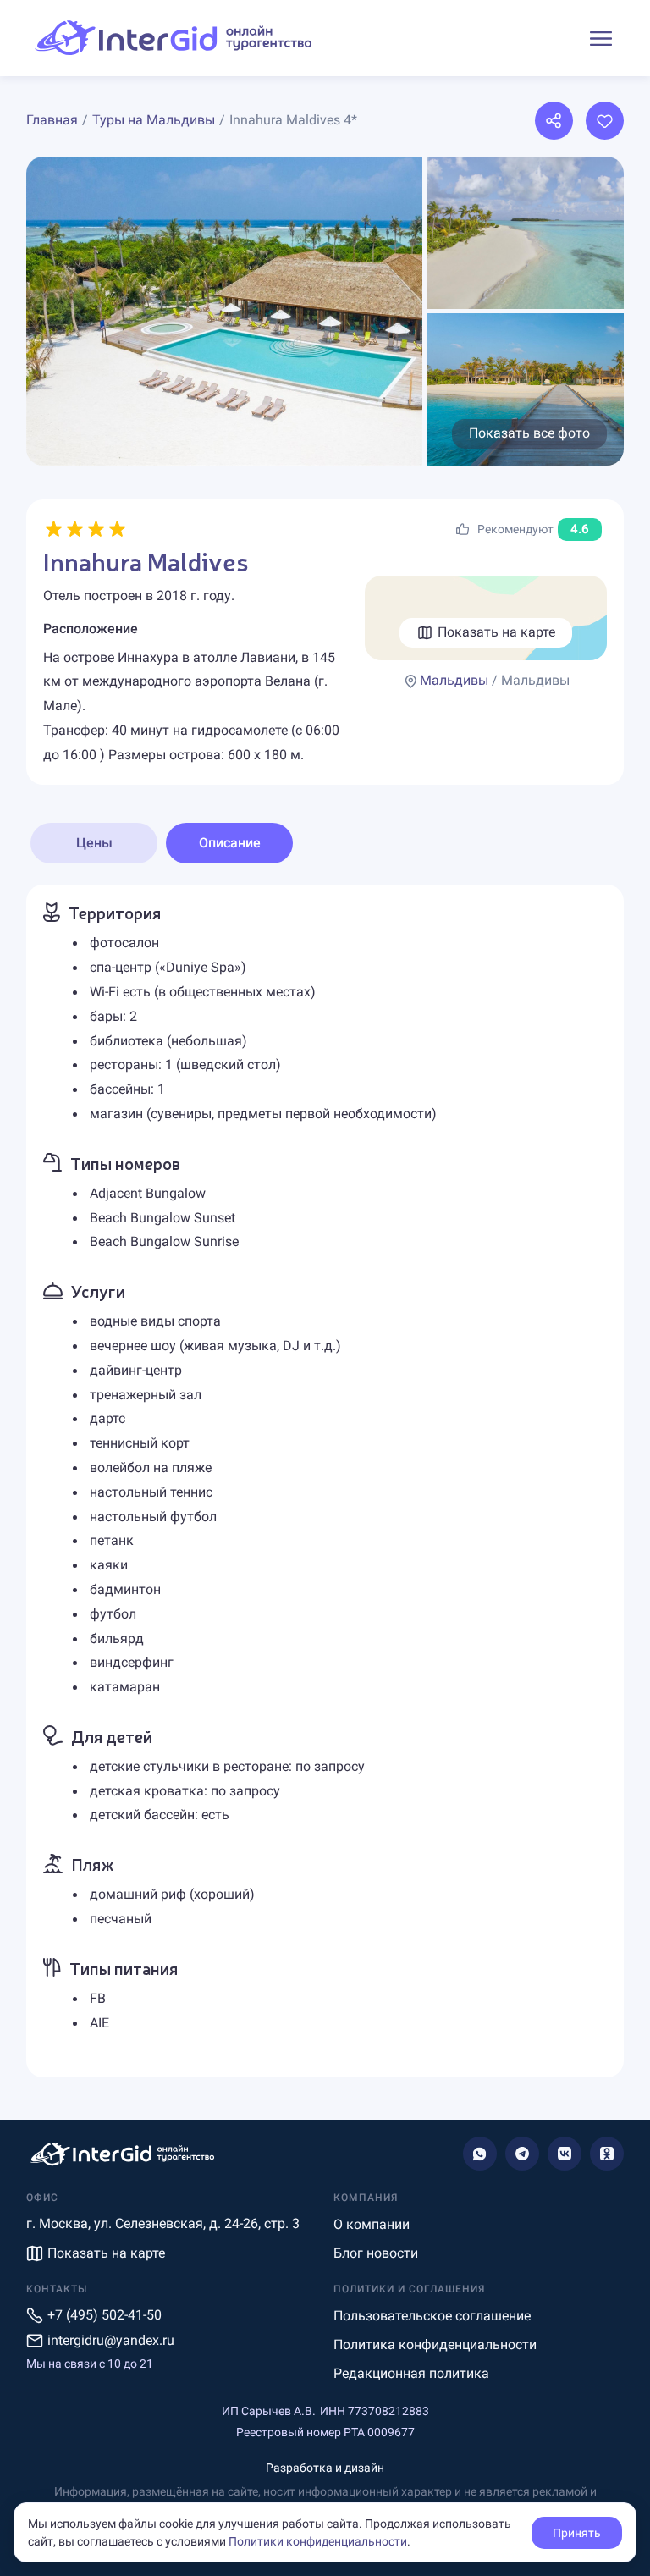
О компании (372, 2224)
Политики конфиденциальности (318, 2541)
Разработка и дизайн (325, 2468)
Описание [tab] (230, 843)
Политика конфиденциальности (435, 2344)
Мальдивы (454, 680)
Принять (577, 2533)
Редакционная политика (411, 2373)
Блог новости (376, 2253)
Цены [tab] (94, 843)
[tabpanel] (325, 1481)
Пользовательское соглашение (432, 2316)
